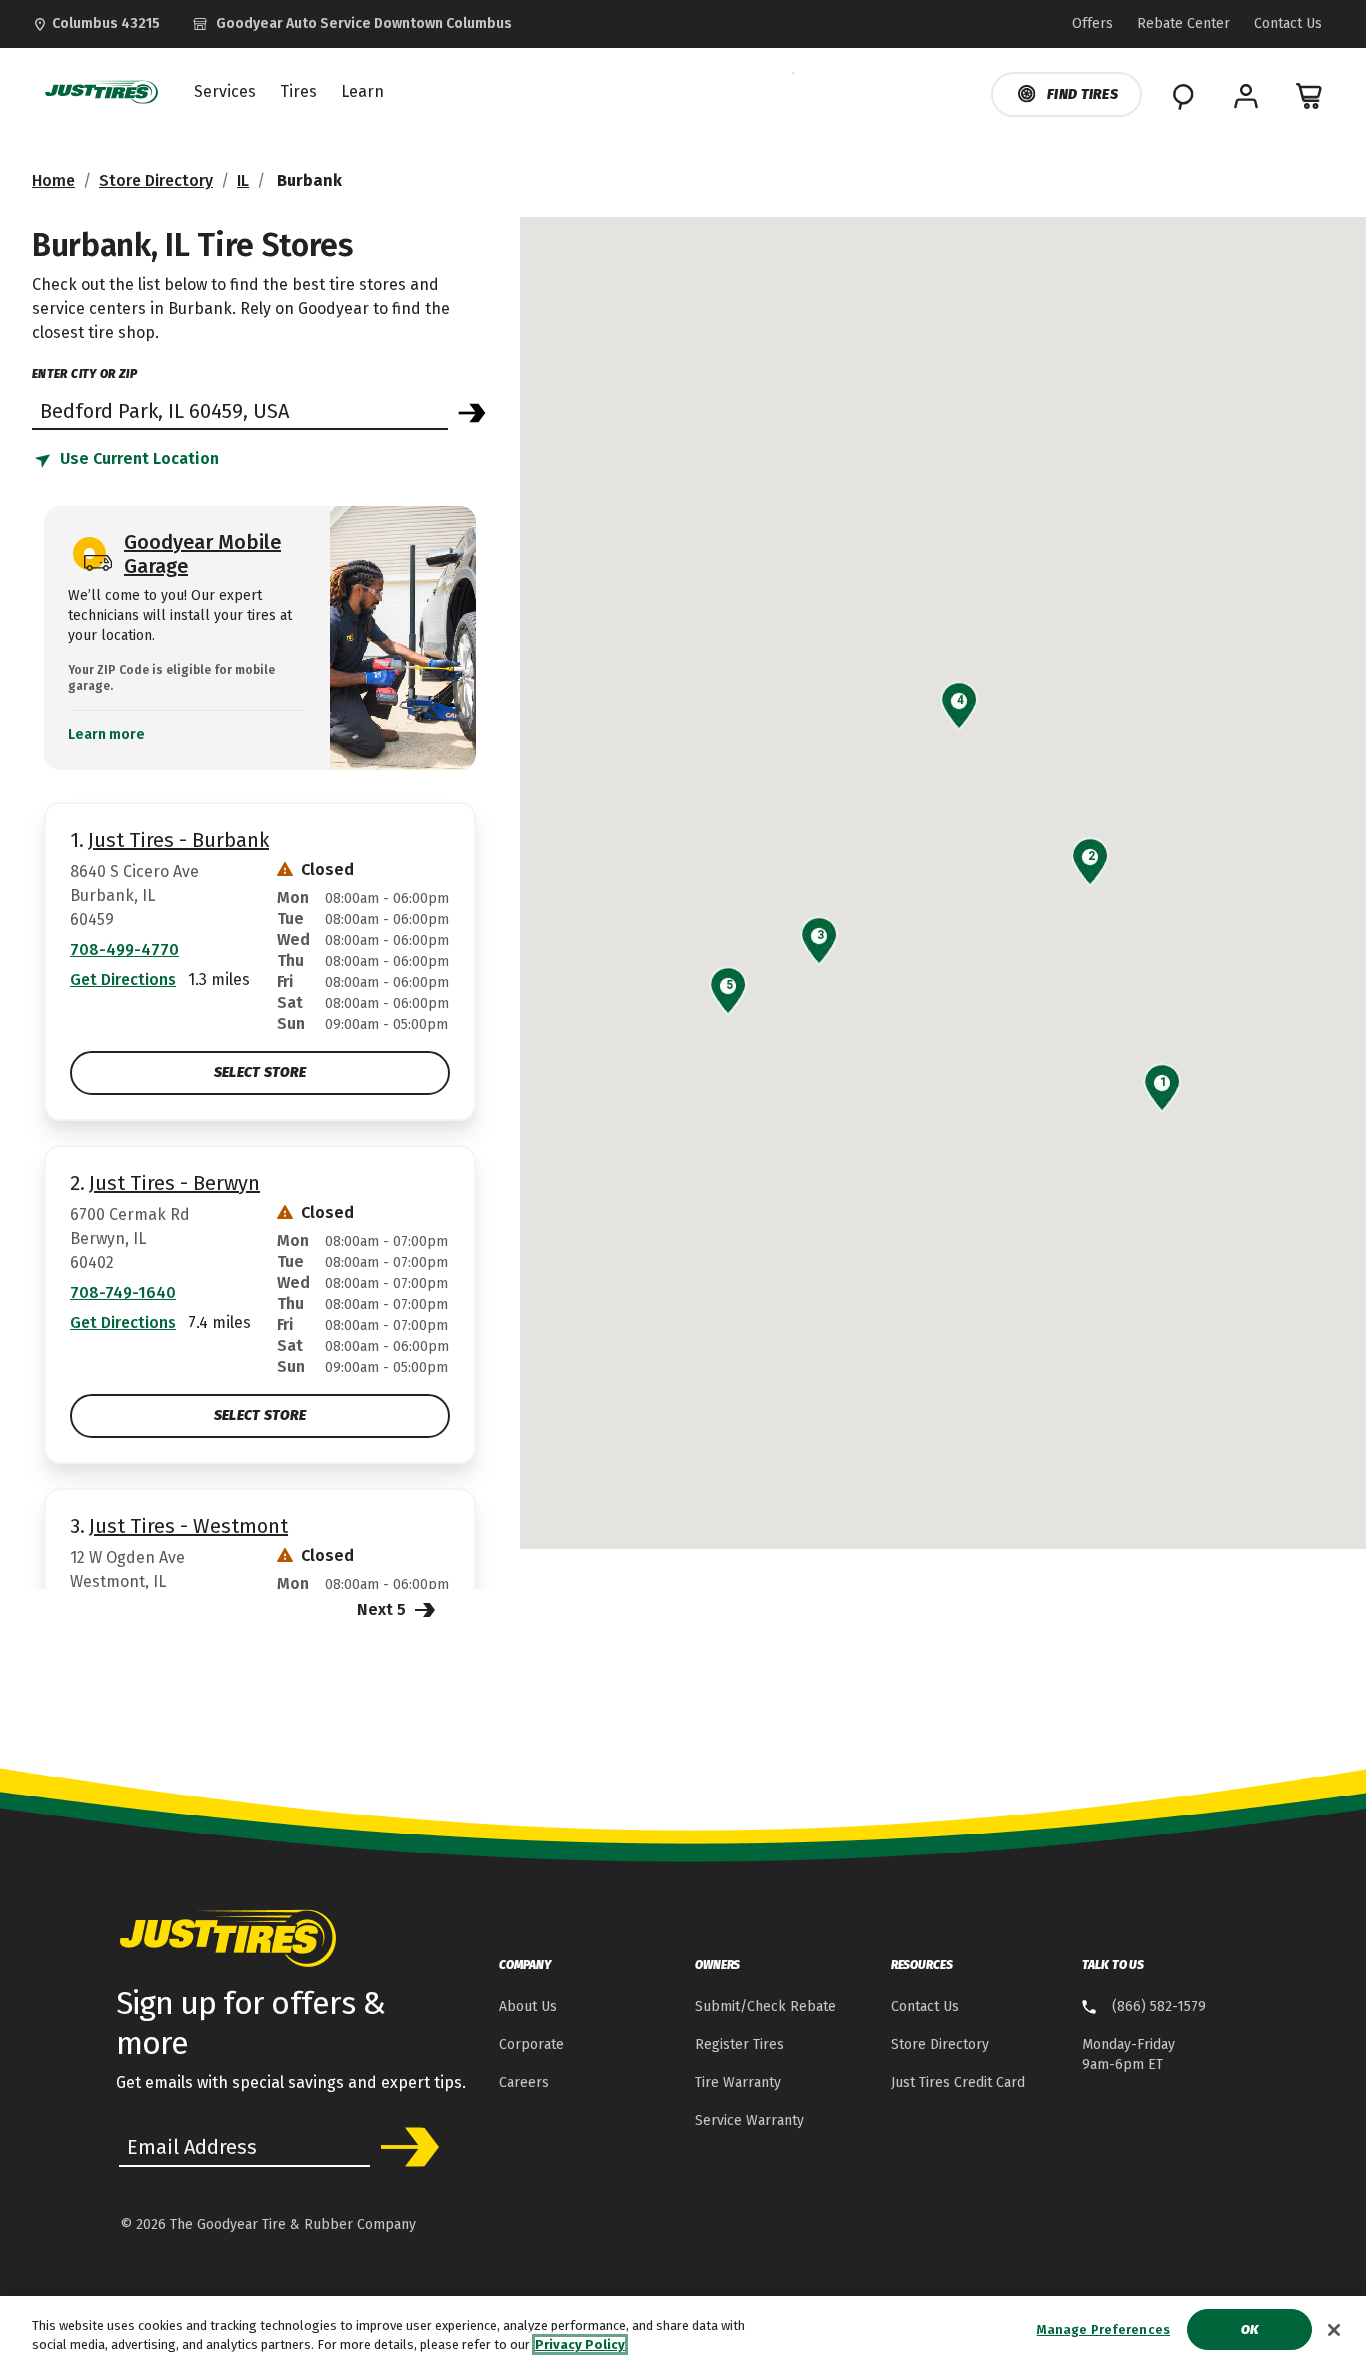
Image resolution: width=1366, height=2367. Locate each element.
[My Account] (1246, 96)
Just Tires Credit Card (958, 2082)
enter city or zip (84, 374)
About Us (528, 2006)
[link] (352, 24)
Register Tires (739, 2044)
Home (53, 180)
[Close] (1334, 2330)
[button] (1162, 1082)
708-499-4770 (124, 949)
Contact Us (925, 2006)
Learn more (106, 735)
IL (243, 180)
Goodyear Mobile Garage (202, 554)
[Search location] (472, 413)
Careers (524, 2082)
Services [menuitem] (225, 92)
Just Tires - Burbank (178, 840)
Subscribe (403, 2147)
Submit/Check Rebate (765, 2006)
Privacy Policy (580, 2345)
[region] (683, 2331)
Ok (1249, 2329)
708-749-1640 (123, 1292)
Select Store (260, 1072)
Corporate (531, 2044)
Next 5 (383, 1609)
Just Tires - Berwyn (174, 1183)
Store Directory (156, 180)
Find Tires (1082, 94)
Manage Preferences (1103, 2329)
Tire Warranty (738, 2082)
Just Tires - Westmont (188, 1526)
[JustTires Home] (97, 92)
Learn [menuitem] (362, 92)
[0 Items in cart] (1310, 96)
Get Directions (123, 979)
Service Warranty (749, 2120)
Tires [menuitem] (298, 92)
